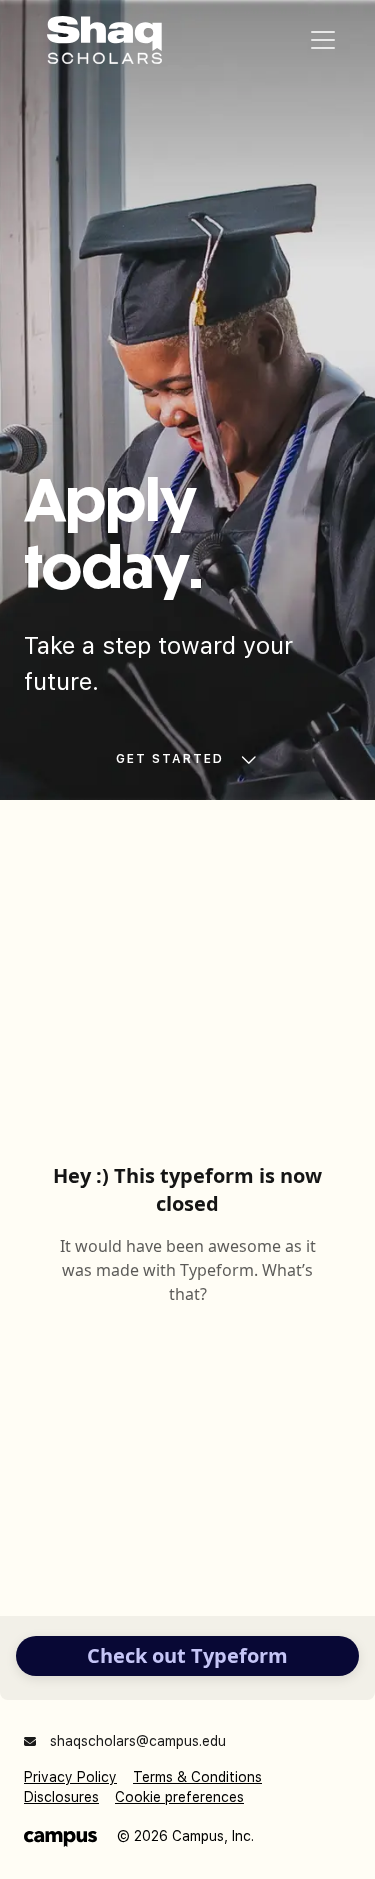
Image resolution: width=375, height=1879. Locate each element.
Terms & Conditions (197, 1777)
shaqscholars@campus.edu (136, 1741)
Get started (170, 759)
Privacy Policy (70, 1777)
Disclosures (61, 1797)
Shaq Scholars (105, 40)
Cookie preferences (179, 1797)
